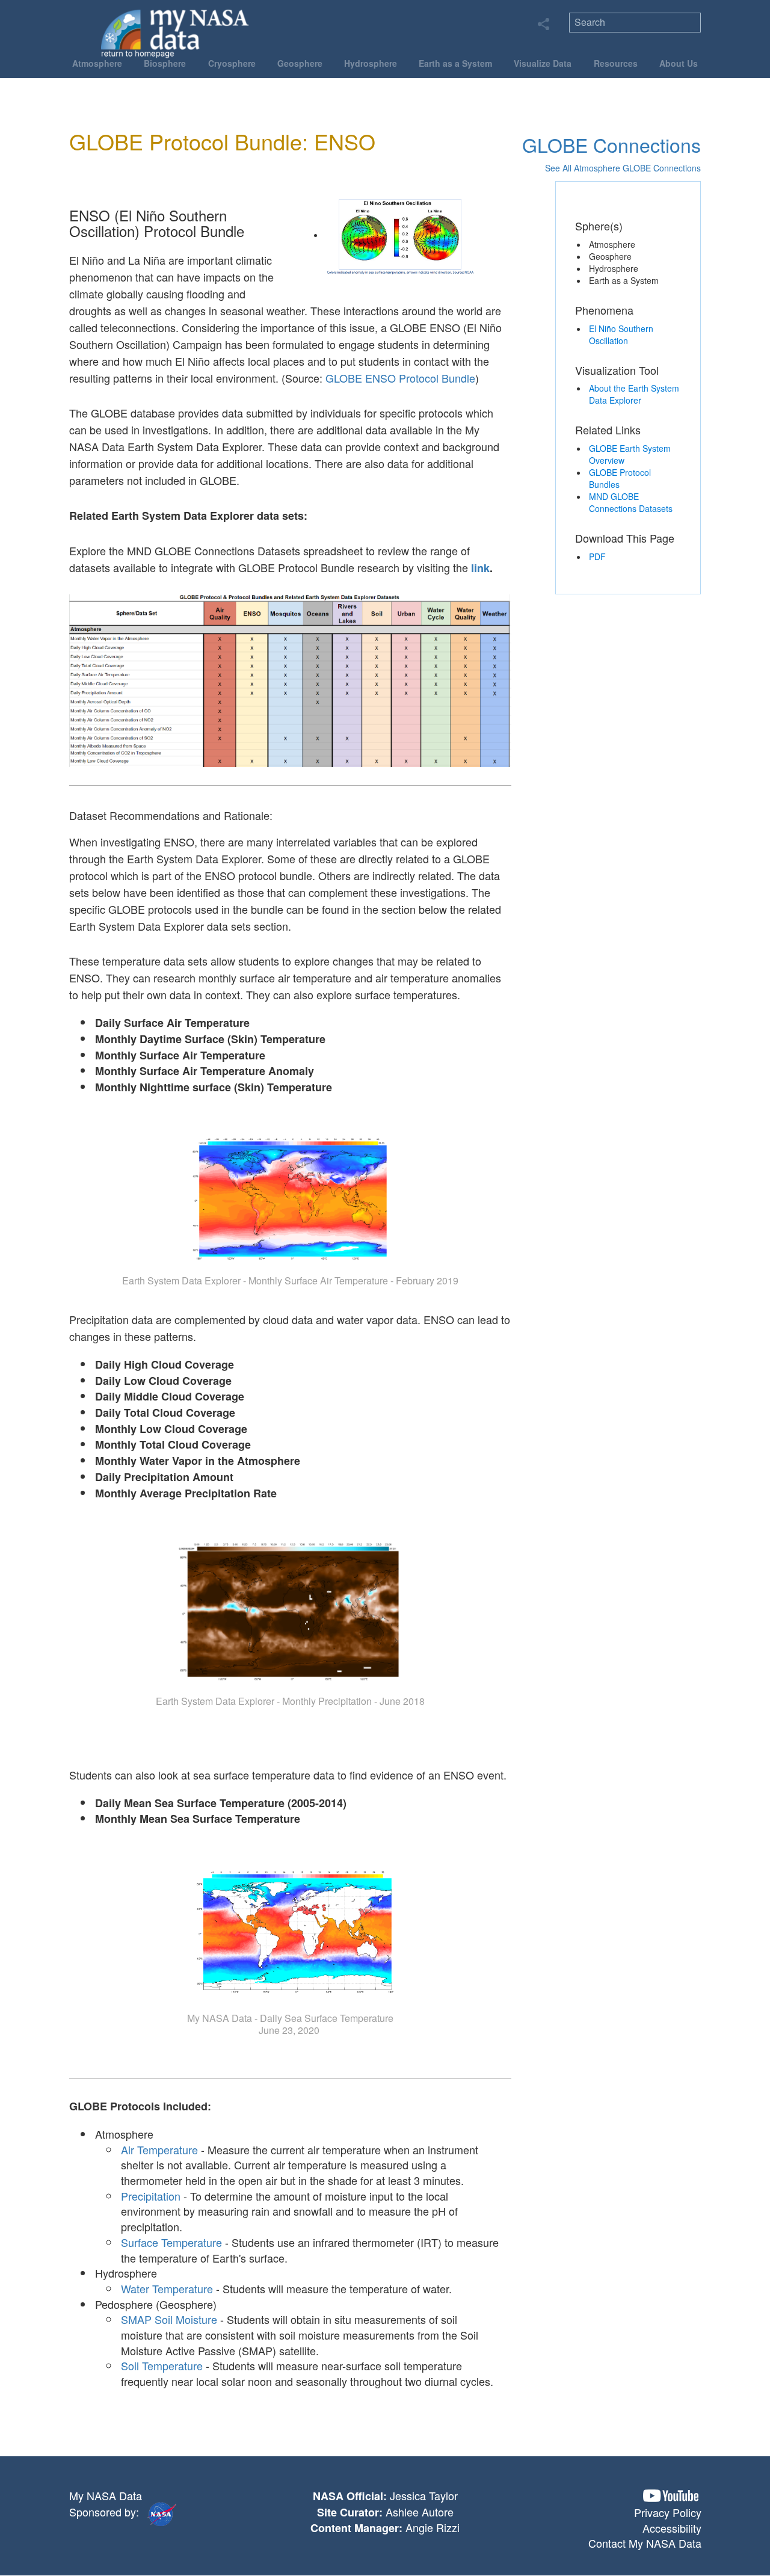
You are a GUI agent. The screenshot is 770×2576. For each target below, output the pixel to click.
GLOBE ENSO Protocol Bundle (400, 378)
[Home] (175, 33)
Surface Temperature (171, 2242)
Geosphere (300, 63)
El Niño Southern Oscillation (621, 334)
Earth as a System (455, 63)
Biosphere (165, 63)
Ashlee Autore (420, 2512)
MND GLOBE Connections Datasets (631, 502)
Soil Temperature (162, 2365)
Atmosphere (97, 63)
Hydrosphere (371, 63)
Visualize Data (543, 63)
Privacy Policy (668, 2512)
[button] (671, 2496)
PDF (597, 556)
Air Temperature (159, 2149)
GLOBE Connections (611, 144)
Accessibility (672, 2528)
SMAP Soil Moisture (169, 2319)
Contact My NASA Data (645, 2543)
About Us (679, 63)
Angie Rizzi (433, 2527)
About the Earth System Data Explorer (634, 394)
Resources (616, 63)
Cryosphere (232, 63)
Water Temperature (167, 2288)
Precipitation (151, 2196)
